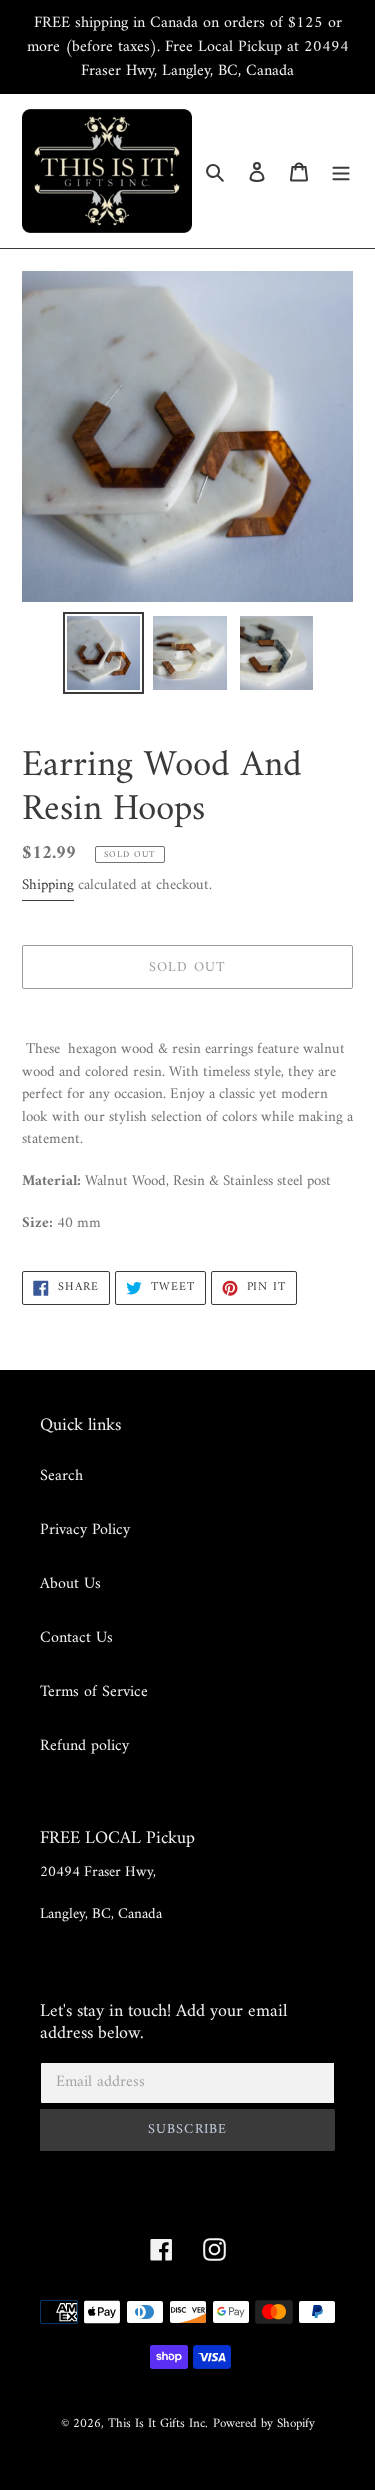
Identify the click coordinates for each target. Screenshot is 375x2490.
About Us (70, 1584)
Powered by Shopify (264, 2423)
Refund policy (84, 1746)
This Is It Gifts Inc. (158, 2423)
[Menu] (341, 171)
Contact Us (76, 1638)
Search (61, 1476)
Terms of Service (94, 1692)
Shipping (48, 885)
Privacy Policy (85, 1530)
